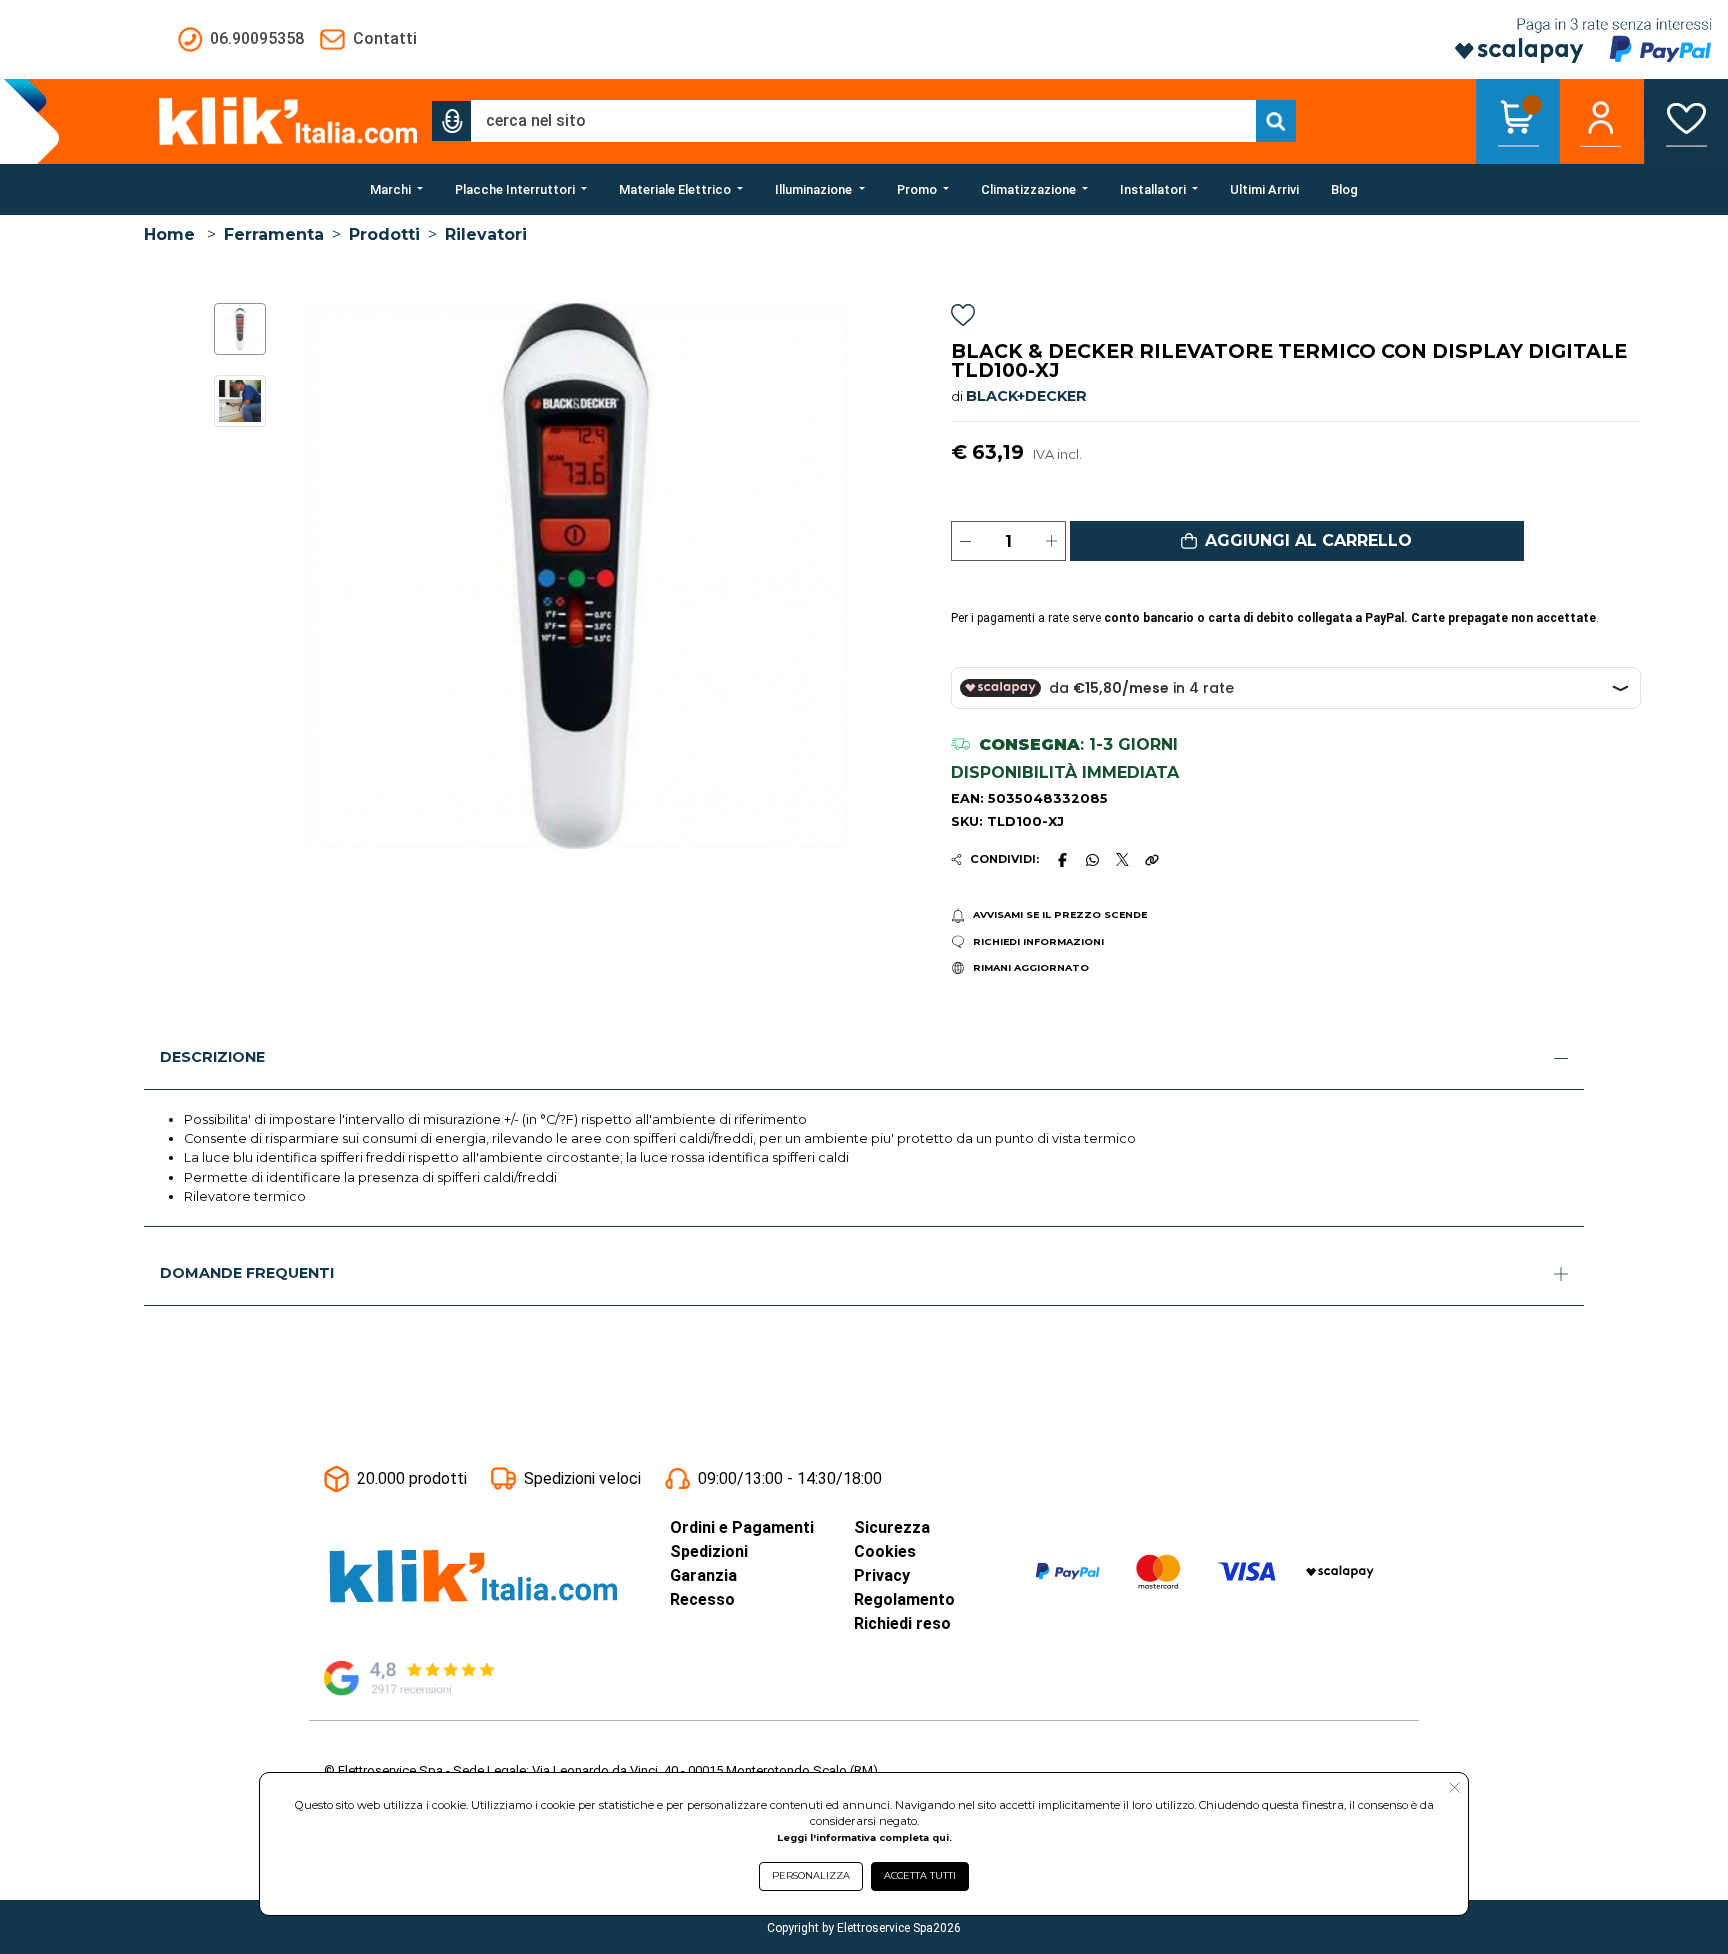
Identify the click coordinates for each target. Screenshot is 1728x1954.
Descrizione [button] (212, 1057)
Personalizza (811, 1875)
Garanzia (703, 1575)
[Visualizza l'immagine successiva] (316, 576)
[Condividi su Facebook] (1062, 860)
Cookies (885, 1551)
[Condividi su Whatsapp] (1093, 860)
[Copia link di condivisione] (1152, 860)
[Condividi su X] (1122, 859)
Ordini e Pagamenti (742, 1527)
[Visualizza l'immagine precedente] (835, 576)
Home (169, 234)
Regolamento (904, 1599)
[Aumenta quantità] (1051, 541)
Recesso (702, 1599)
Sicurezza (892, 1527)
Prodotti (384, 234)
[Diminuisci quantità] (965, 541)
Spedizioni (709, 1551)
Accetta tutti (920, 1875)
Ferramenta (274, 234)
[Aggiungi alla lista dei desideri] (963, 318)
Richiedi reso (902, 1623)
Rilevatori (486, 234)
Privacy (882, 1575)
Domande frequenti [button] (247, 1273)
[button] (452, 121)
